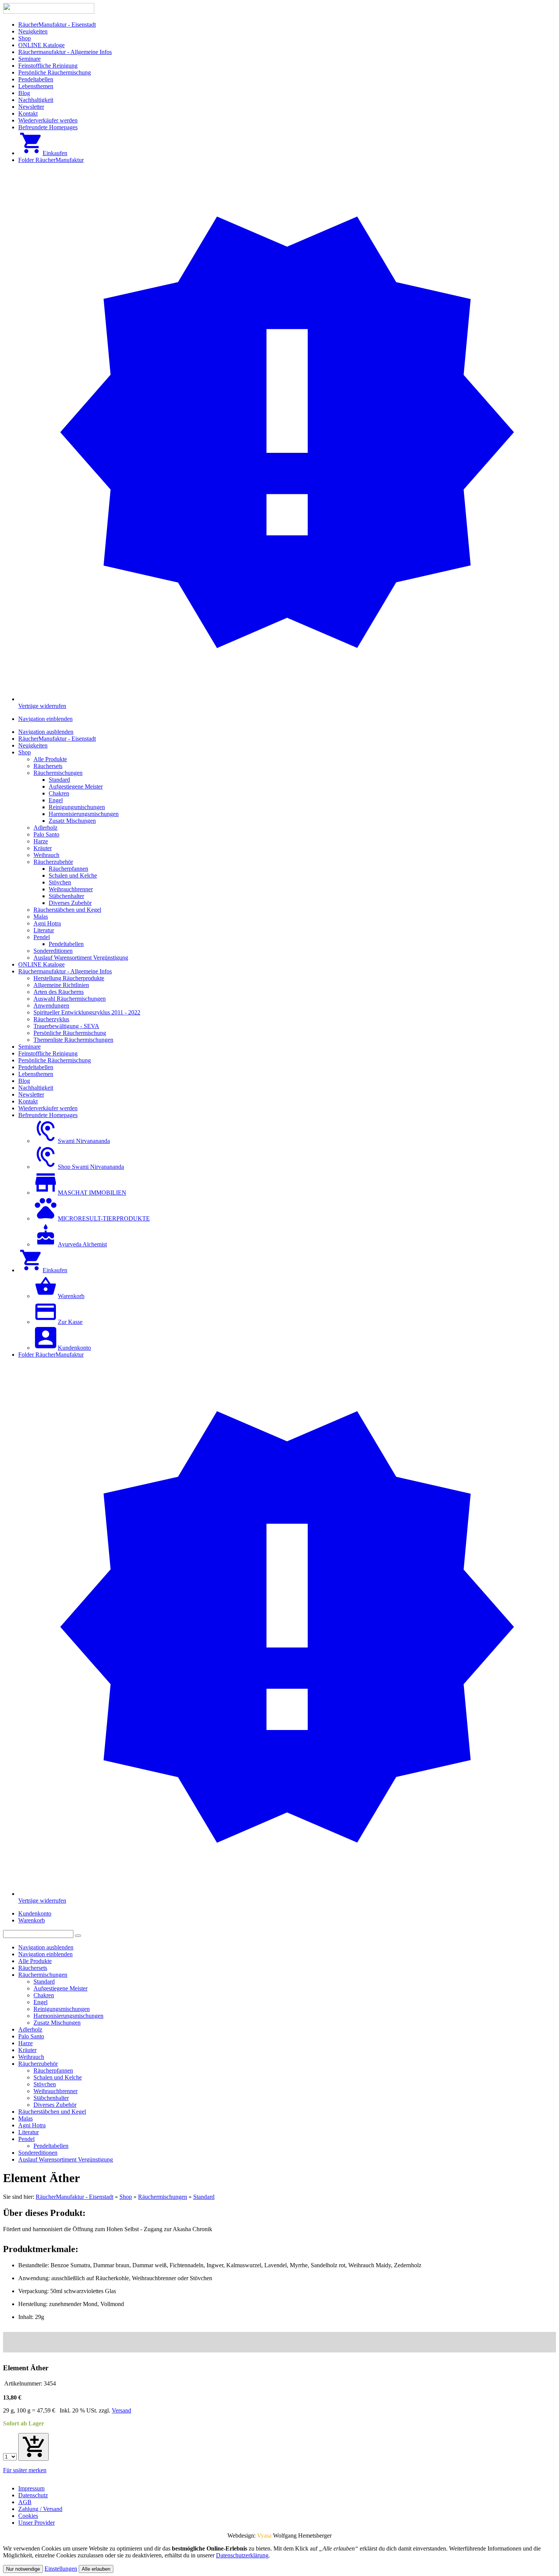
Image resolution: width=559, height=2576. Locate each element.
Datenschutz (33, 2495)
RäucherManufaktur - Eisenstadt (75, 2197)
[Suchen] (78, 1936)
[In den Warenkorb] (33, 2447)
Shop (126, 2197)
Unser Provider (37, 2523)
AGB (25, 2502)
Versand (121, 2410)
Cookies (28, 2516)
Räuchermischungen (163, 2197)
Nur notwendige (23, 2569)
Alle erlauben (96, 2569)
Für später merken (25, 2470)
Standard (204, 2197)
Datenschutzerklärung (242, 2555)
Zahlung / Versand (40, 2509)
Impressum (31, 2488)
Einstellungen (61, 2569)
